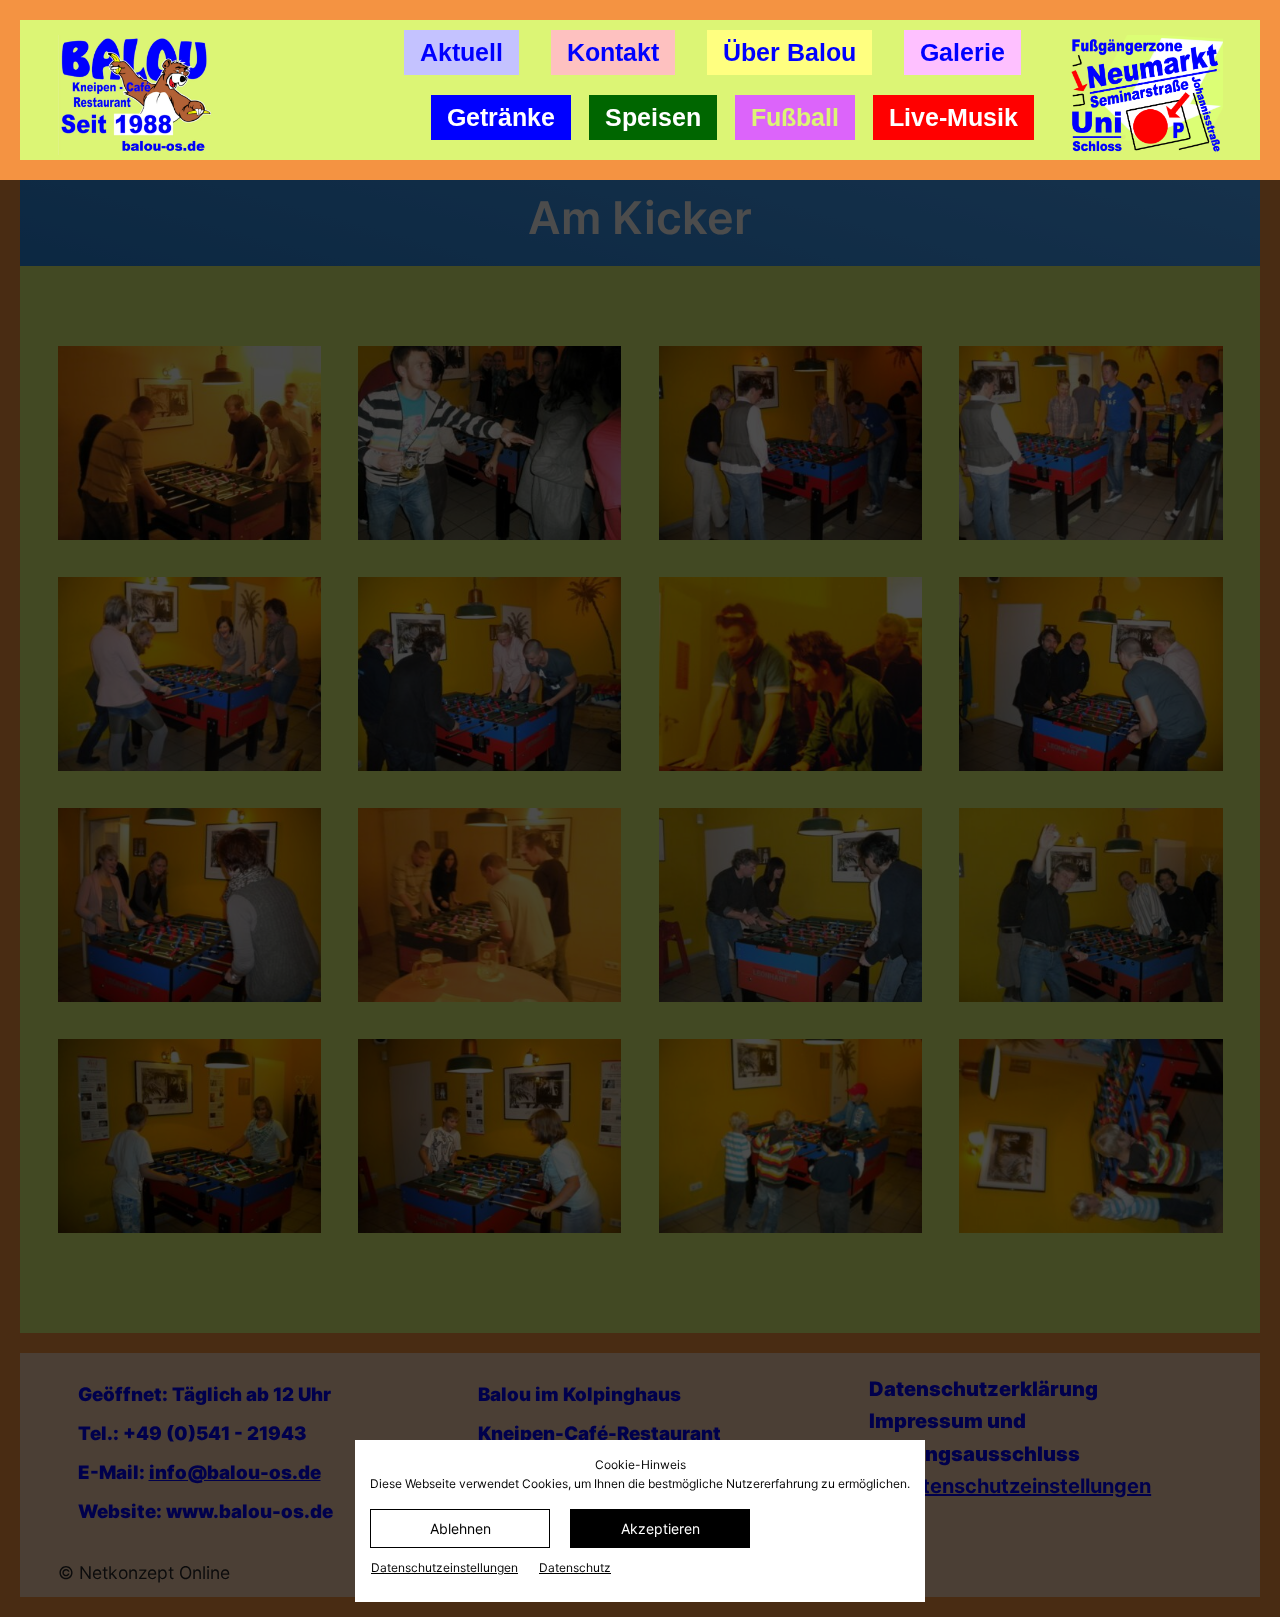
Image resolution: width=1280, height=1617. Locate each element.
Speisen (653, 117)
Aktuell (461, 52)
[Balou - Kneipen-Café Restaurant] (143, 95)
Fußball (795, 117)
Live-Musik (953, 117)
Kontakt (613, 52)
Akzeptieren (660, 1528)
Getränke (501, 117)
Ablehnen (460, 1528)
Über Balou (789, 52)
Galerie (962, 52)
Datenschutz (575, 1567)
